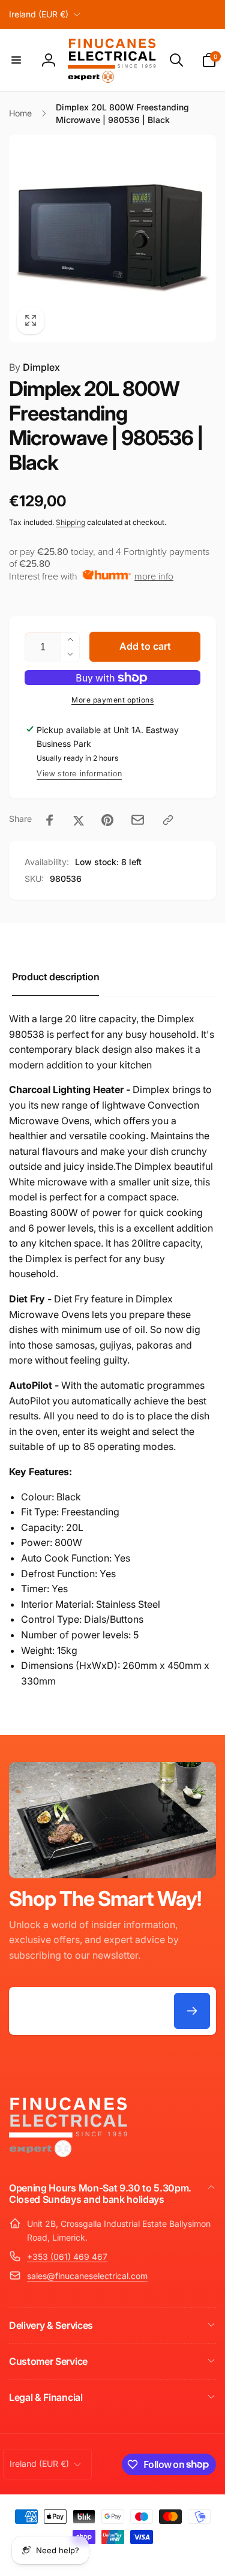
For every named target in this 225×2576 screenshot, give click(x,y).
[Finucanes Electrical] (69, 2156)
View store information (79, 774)
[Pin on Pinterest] (107, 820)
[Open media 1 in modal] (112, 238)
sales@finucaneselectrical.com (87, 2276)
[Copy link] (168, 820)
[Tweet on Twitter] (79, 820)
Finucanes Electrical (96, 2557)
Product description (55, 977)
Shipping (70, 522)
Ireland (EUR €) (39, 14)
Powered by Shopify (155, 2557)
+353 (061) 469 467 (67, 2257)
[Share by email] (138, 820)
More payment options (112, 700)
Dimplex (34, 367)
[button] (16, 60)
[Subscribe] (192, 2011)
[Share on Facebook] (50, 820)
